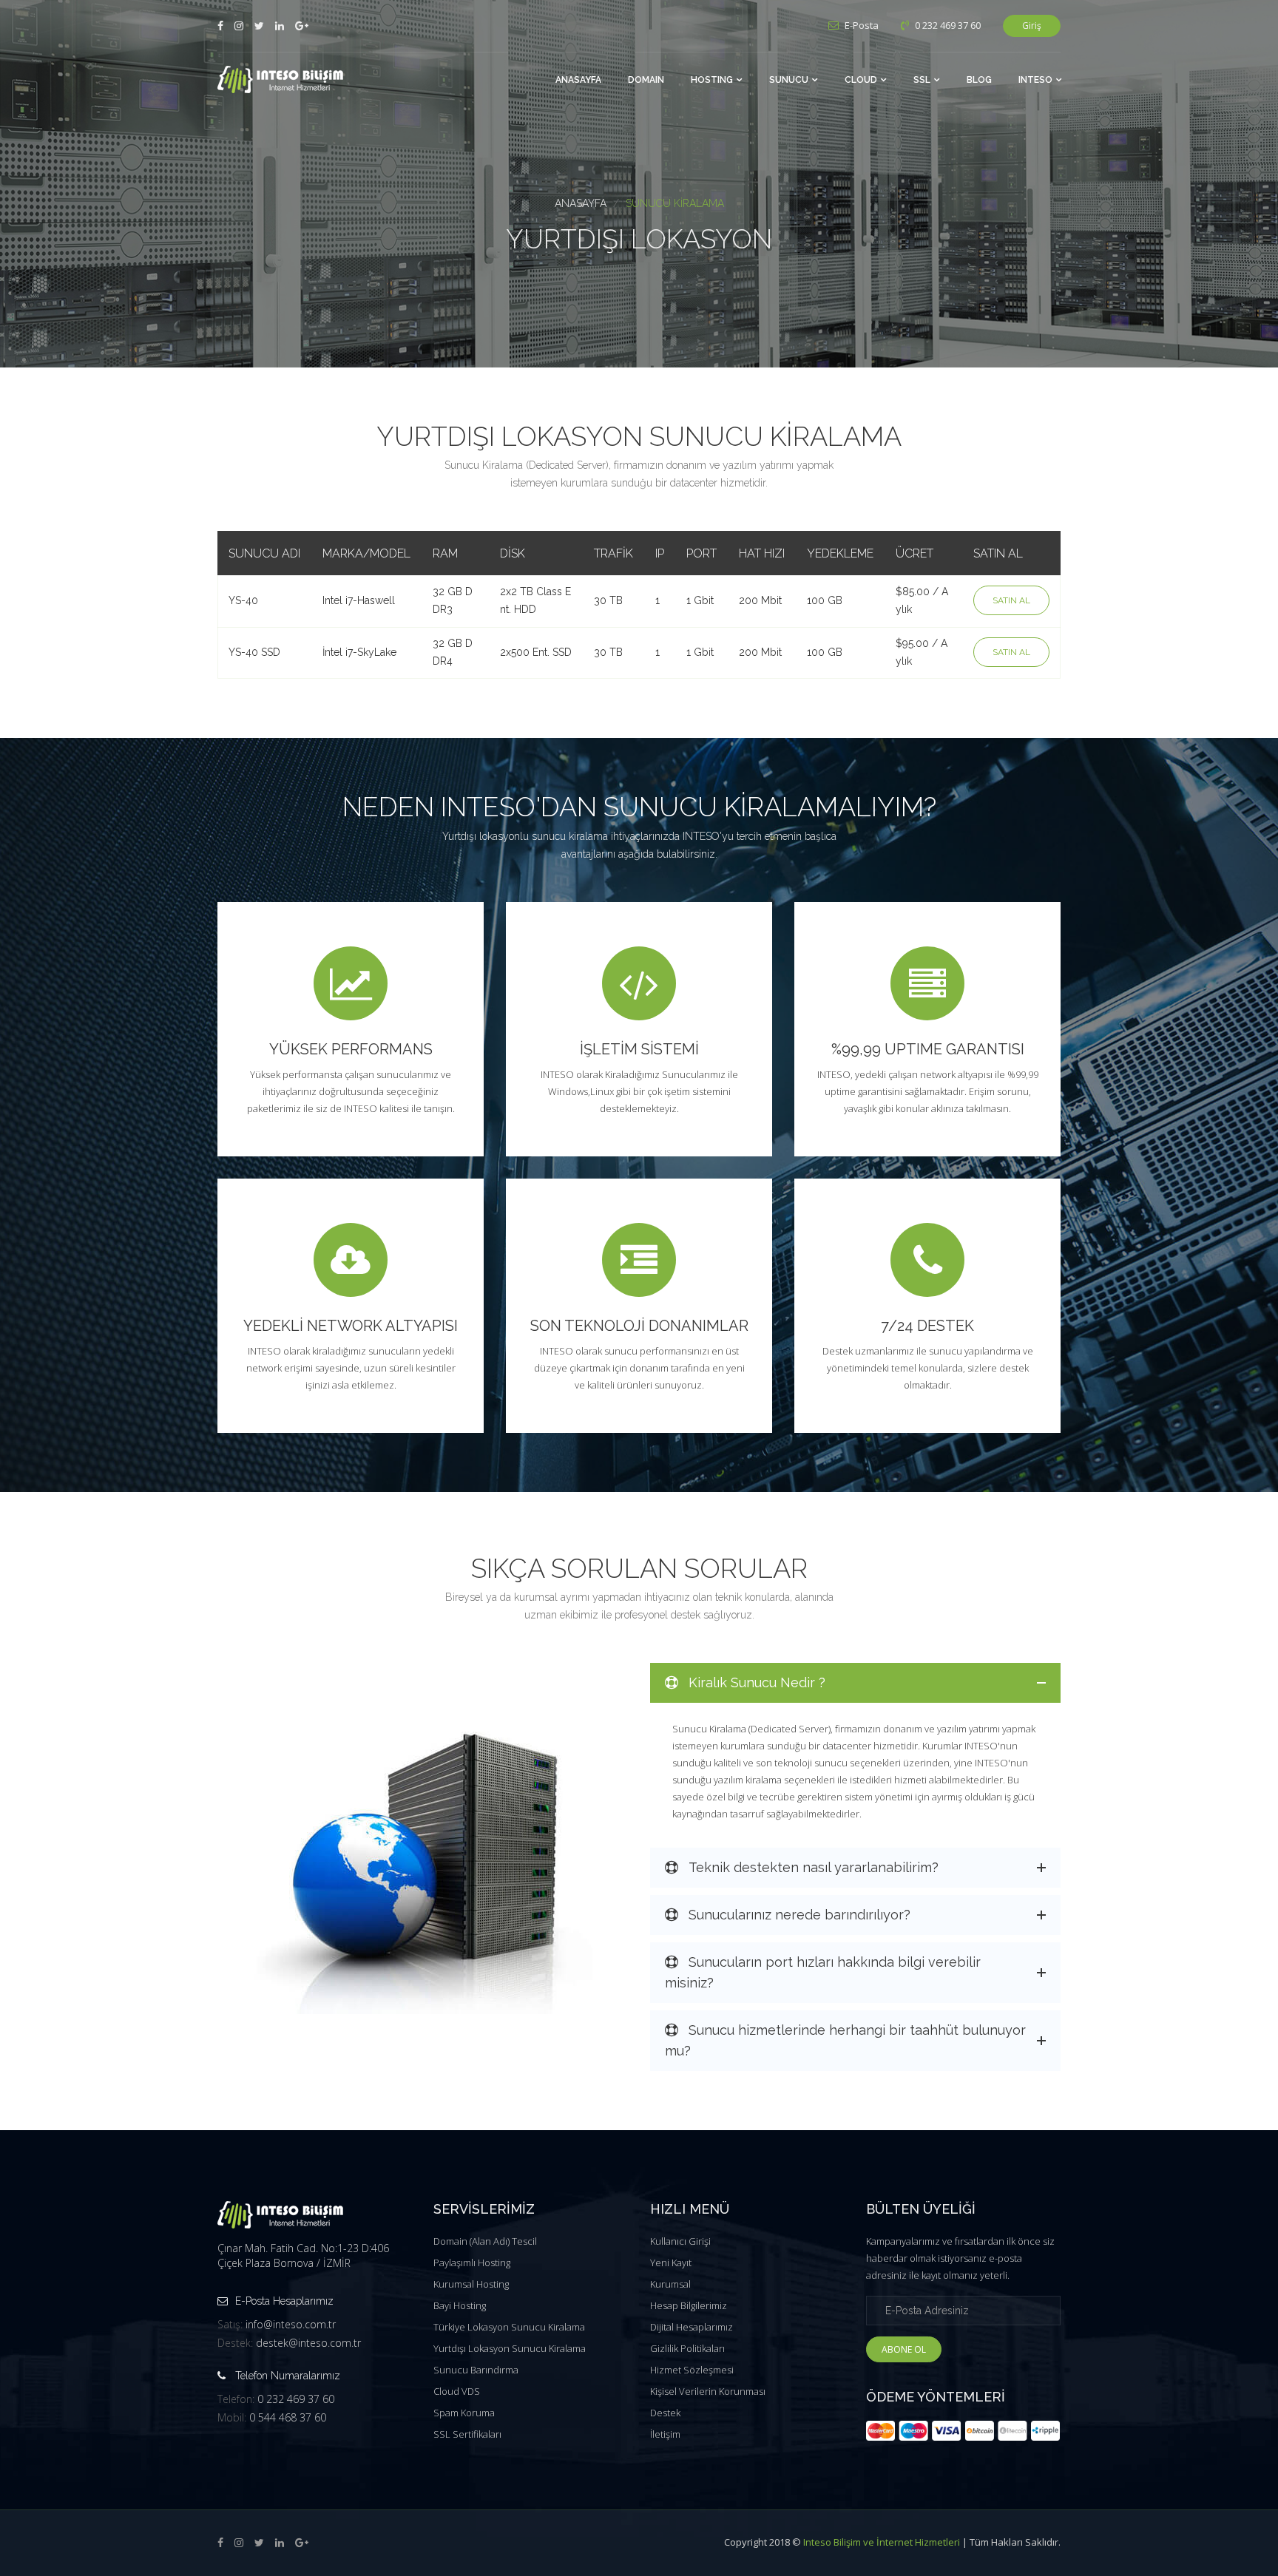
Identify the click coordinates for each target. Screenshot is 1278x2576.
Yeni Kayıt (671, 2263)
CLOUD (861, 80)
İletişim (665, 2434)
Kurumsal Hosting (471, 2284)
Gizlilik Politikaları (687, 2348)
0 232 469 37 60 (296, 2399)
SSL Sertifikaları (467, 2434)
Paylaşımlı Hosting (472, 2263)
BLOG (979, 80)
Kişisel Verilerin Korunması (708, 2391)
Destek (665, 2413)
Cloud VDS (457, 2391)
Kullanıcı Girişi (680, 2241)
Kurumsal (670, 2284)
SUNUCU (789, 80)
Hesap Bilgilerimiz (689, 2305)
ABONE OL (904, 2349)
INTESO (1035, 80)
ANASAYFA (578, 80)
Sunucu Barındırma (476, 2370)
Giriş (1032, 26)
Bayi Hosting (460, 2305)
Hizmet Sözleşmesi (692, 2370)
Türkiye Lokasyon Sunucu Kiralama (509, 2327)
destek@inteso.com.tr (308, 2343)
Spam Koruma (464, 2413)
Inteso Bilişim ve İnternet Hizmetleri (882, 2542)
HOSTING (712, 80)
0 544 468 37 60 (288, 2417)
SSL (922, 80)
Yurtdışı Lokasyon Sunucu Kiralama (510, 2348)
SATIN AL (1011, 600)
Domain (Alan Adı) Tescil (485, 2241)
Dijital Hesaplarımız (692, 2327)
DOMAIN (646, 80)
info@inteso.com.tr (291, 2324)
